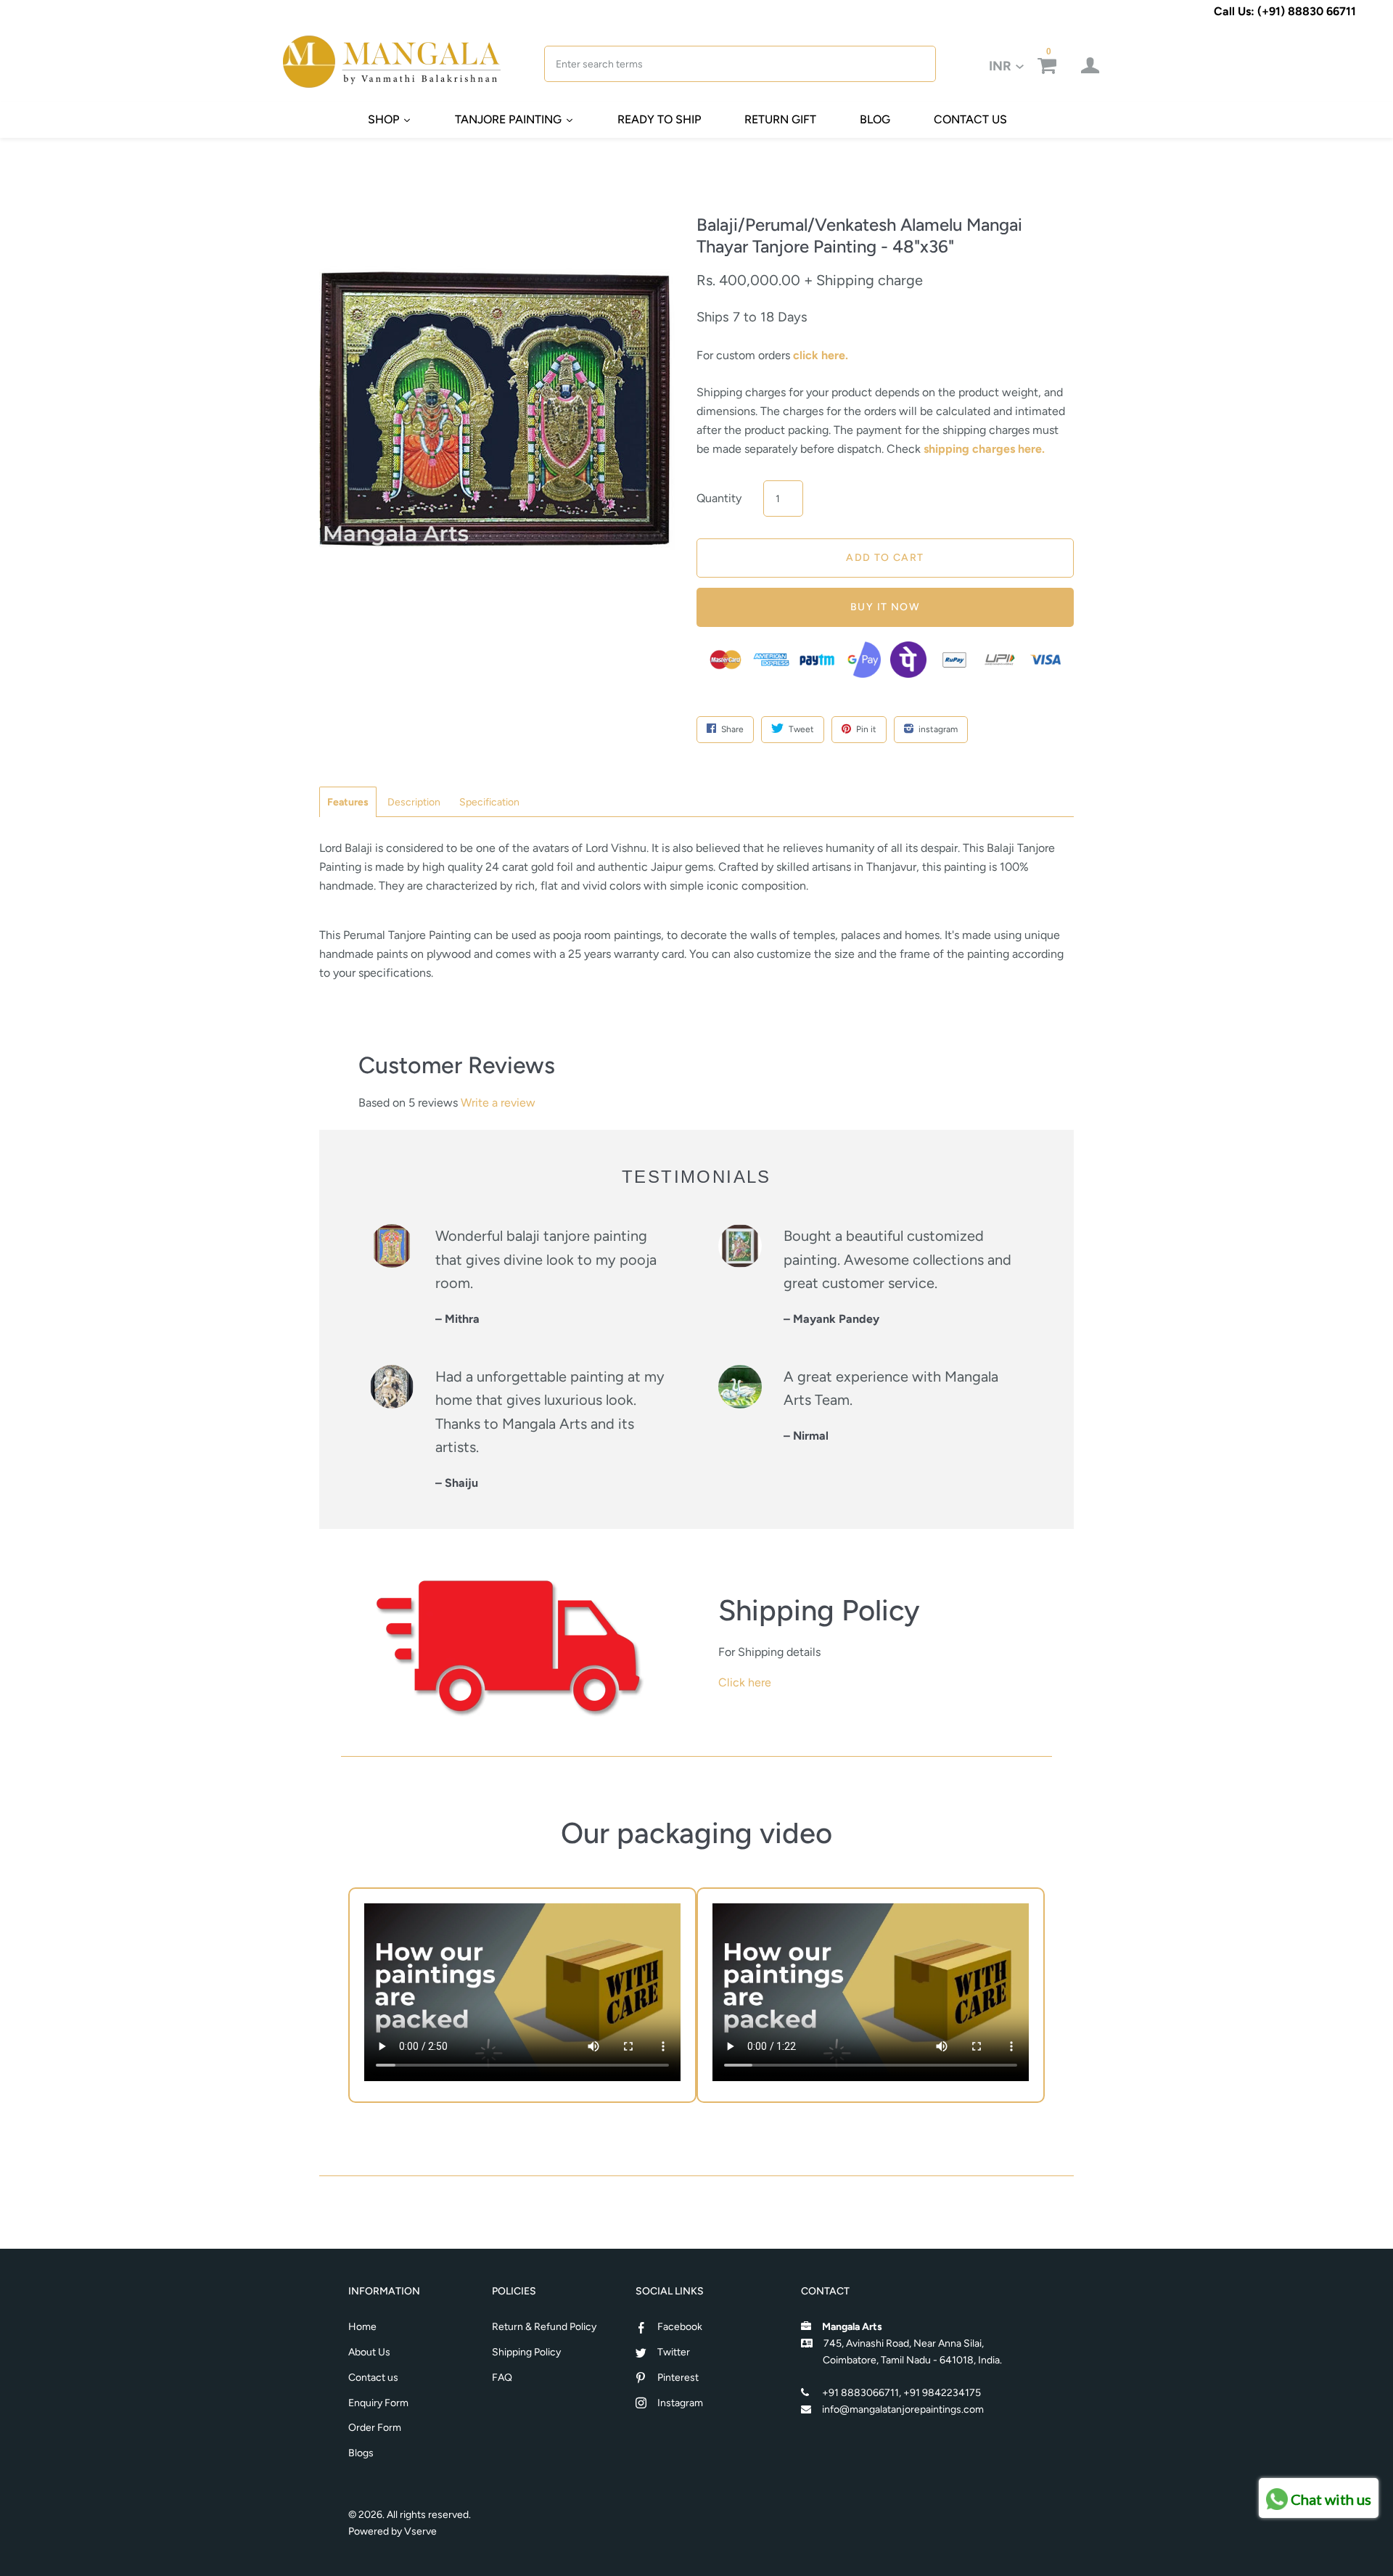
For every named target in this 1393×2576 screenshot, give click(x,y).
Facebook (680, 2327)
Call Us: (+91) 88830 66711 (1285, 11)
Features (348, 802)
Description (414, 802)
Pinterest (678, 2378)
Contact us (373, 2378)
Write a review (498, 1103)
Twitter (674, 2352)
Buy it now (885, 607)
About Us (369, 2352)
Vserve (420, 2531)
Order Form (375, 2428)
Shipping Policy (526, 2352)
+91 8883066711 (860, 2393)
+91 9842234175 (942, 2393)
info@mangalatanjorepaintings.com (903, 2409)
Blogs (361, 2453)
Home (362, 2327)
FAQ (502, 2378)
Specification (489, 802)
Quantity (719, 498)
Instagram (680, 2403)
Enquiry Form (378, 2403)
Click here (745, 1682)
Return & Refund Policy (544, 2327)
